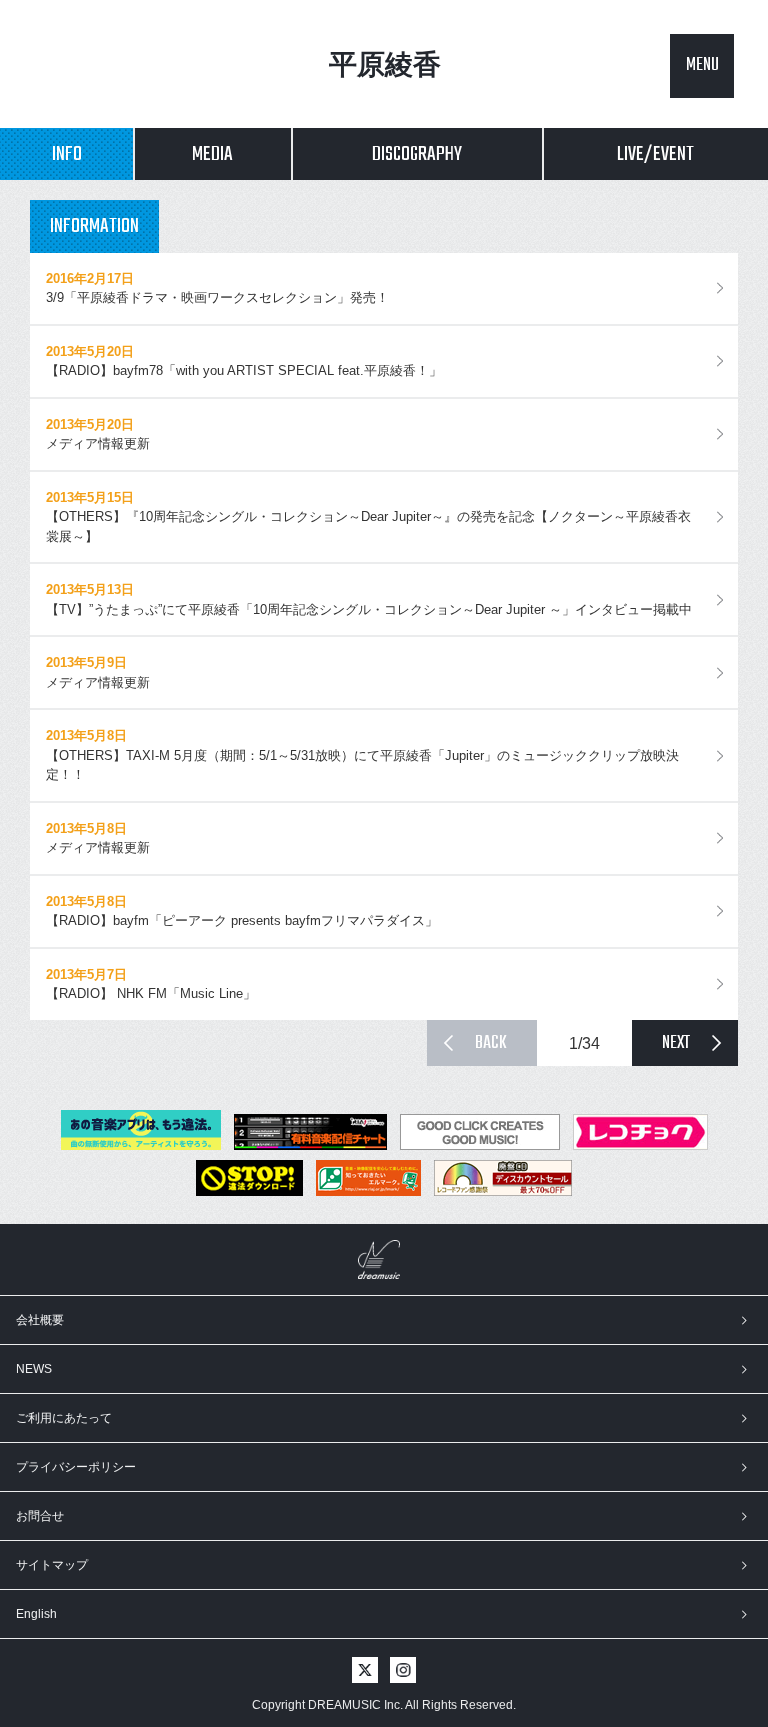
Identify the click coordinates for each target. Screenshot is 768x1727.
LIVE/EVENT (655, 154)
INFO (67, 154)
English (36, 1614)
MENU (702, 65)
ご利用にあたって (64, 1418)
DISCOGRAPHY (417, 154)
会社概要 (40, 1320)
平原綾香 (385, 64)
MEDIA (212, 154)
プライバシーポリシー (76, 1467)
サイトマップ (52, 1565)
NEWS (34, 1369)
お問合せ (40, 1516)
